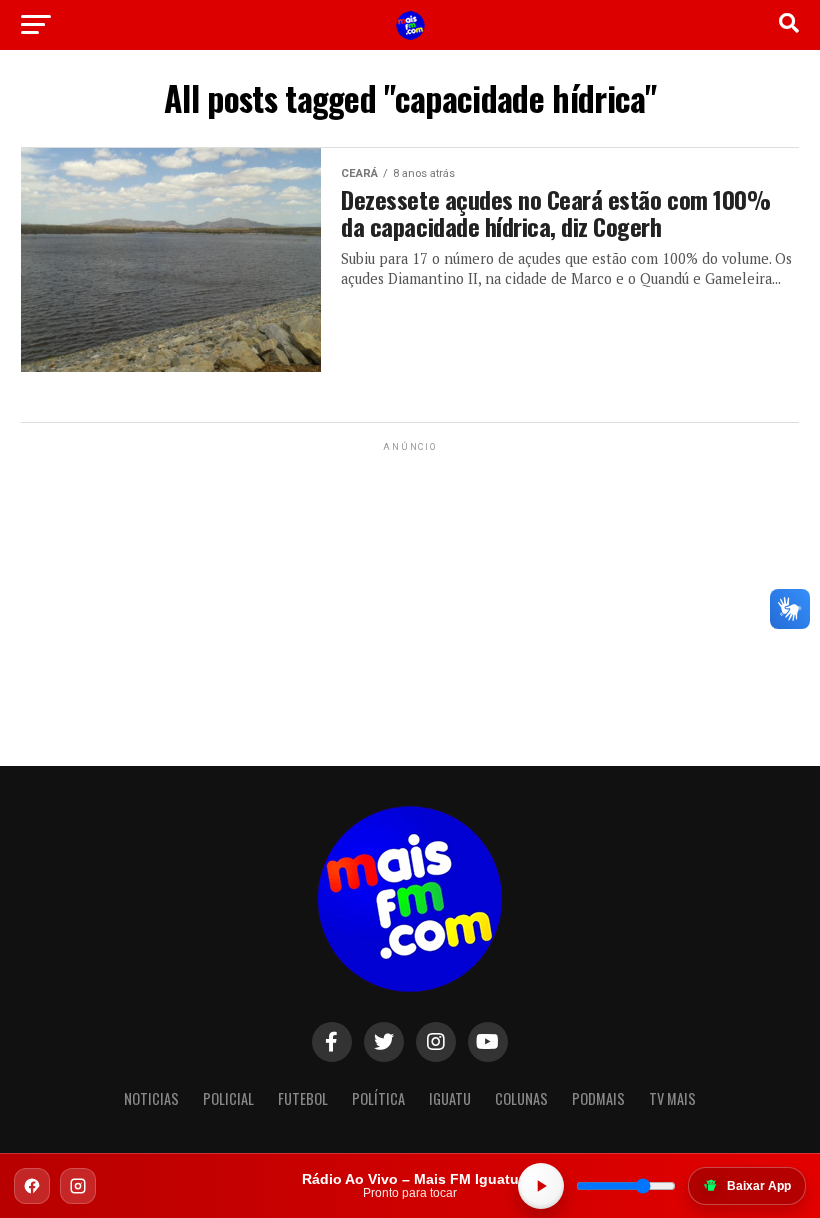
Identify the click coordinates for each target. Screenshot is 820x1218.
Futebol (303, 1098)
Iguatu (450, 1098)
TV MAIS (672, 1098)
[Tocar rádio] (541, 1186)
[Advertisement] (410, 581)
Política (378, 1098)
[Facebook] (32, 1186)
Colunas (521, 1098)
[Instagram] (78, 1186)
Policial (228, 1098)
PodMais (598, 1098)
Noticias (151, 1098)
